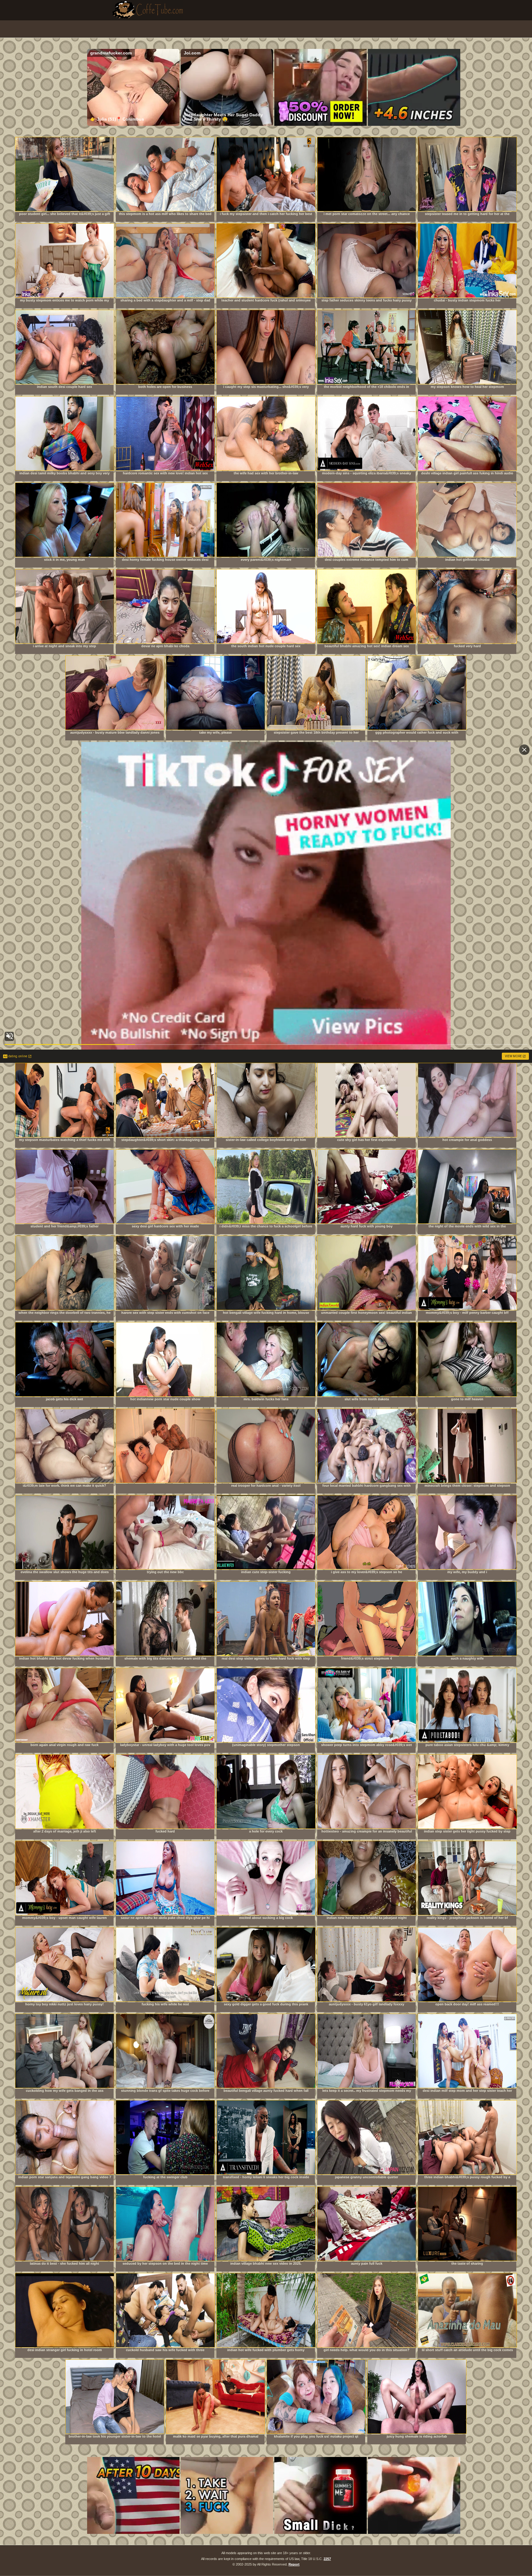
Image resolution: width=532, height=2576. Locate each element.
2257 (327, 2559)
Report (294, 2564)
